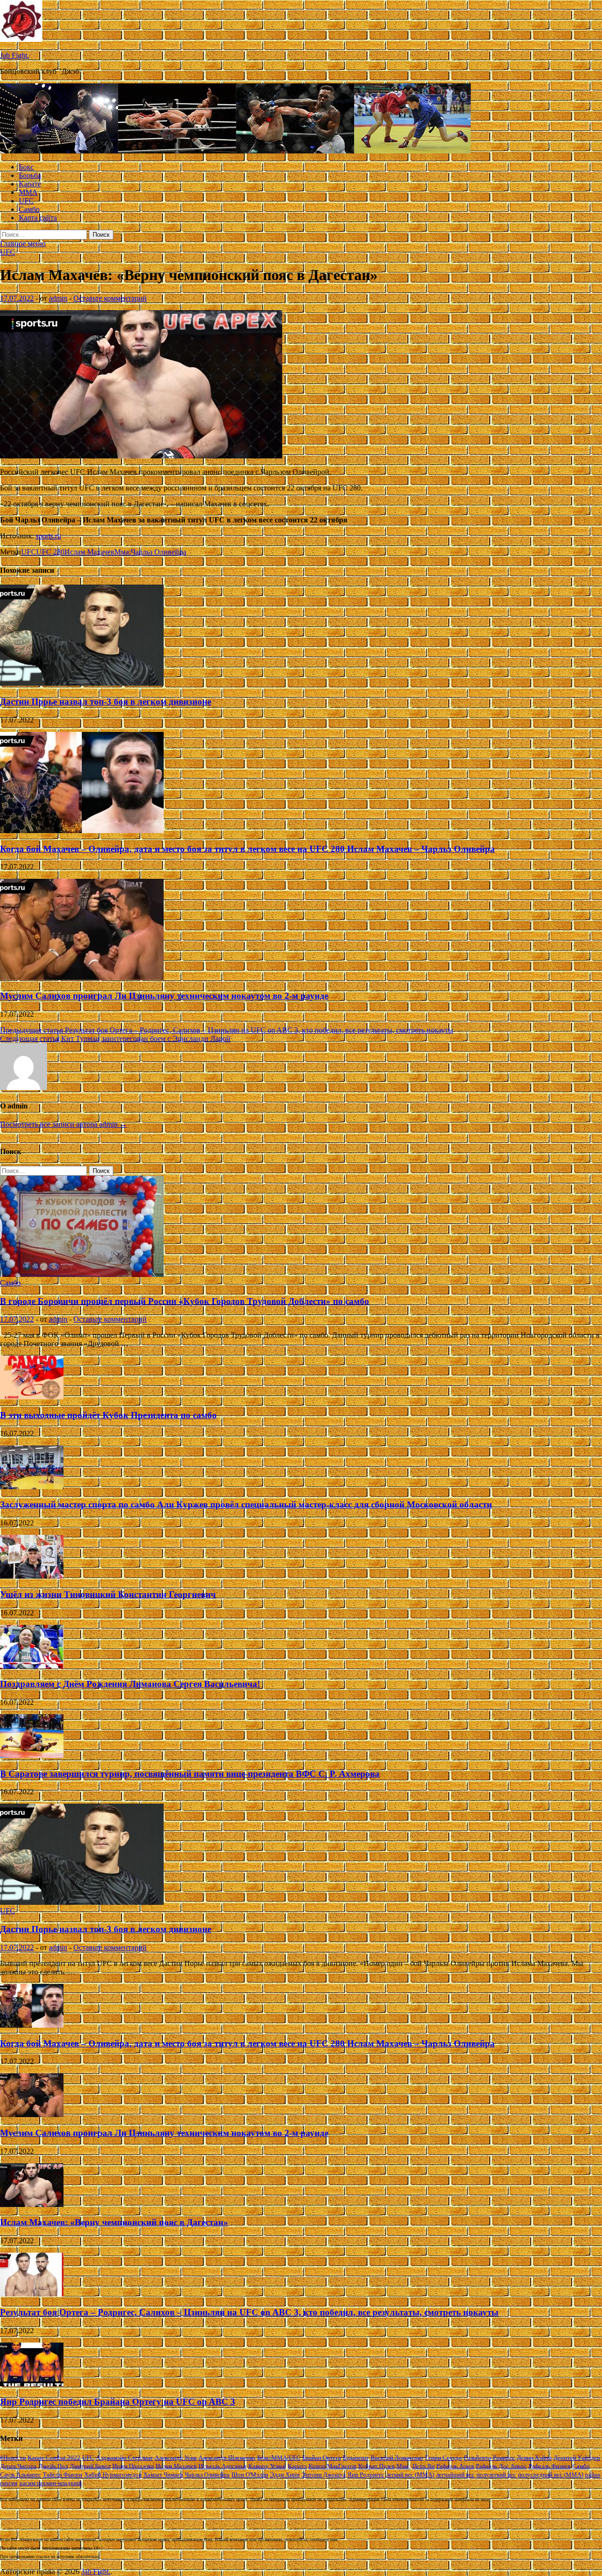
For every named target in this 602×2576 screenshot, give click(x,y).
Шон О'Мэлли (250, 2475)
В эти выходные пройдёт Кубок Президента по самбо (108, 1415)
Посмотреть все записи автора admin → (63, 1124)
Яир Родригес (366, 2475)
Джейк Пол (53, 2466)
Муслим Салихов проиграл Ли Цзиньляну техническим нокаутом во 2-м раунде (164, 996)
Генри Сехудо (444, 2458)
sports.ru (48, 536)
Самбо (29, 209)
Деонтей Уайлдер (577, 2458)
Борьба (30, 175)
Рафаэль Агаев (455, 2466)
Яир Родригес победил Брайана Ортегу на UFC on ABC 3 (118, 2402)
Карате (30, 184)
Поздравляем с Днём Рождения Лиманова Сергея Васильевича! (130, 1684)
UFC (26, 201)
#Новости (13, 2458)
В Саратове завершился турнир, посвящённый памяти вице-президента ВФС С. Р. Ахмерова (190, 1774)
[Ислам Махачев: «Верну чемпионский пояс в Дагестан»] (32, 2204)
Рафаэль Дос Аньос (501, 2466)
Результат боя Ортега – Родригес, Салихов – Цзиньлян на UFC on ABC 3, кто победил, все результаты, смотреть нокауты (249, 2312)
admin (58, 298)
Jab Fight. (15, 55)
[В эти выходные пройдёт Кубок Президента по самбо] (32, 1397)
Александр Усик (176, 2458)
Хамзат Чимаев (163, 2475)
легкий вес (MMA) (410, 2475)
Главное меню (23, 244)
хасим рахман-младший (51, 2483)
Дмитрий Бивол (90, 2466)
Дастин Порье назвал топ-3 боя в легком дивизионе (106, 702)
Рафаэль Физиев (550, 2466)
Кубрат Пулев (376, 2466)
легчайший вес (455, 2475)
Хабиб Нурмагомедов (113, 2475)
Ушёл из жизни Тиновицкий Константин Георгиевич (108, 1594)
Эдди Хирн (285, 2475)
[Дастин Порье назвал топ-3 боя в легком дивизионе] (82, 683)
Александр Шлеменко (227, 2458)
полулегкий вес (496, 2475)
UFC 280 (50, 552)
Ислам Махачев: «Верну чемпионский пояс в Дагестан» (114, 2222)
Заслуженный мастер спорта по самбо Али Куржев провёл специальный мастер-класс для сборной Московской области (246, 1505)
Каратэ (297, 2466)
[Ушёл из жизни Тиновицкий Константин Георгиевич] (32, 1576)
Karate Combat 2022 (54, 2458)
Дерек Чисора (18, 2466)
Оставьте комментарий (110, 298)
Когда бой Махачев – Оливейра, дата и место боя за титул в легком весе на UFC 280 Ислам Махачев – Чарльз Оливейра (247, 849)
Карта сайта (38, 218)
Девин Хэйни (534, 2458)
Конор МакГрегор (333, 2466)
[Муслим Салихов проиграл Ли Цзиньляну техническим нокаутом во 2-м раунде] (82, 977)
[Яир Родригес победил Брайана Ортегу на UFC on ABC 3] (32, 2384)
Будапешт (356, 2458)
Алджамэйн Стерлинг (124, 2458)
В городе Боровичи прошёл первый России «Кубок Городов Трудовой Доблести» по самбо (185, 1301)
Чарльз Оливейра (158, 552)
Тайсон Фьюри (63, 2475)
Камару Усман (267, 2466)
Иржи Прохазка (133, 2466)
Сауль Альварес (20, 2475)
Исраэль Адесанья (222, 2466)
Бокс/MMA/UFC (279, 2458)
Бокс (26, 167)
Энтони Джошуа (324, 2475)
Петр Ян (424, 2466)
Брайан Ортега (322, 2458)
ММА (28, 192)
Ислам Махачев (89, 552)
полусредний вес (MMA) (551, 2475)
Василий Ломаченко (397, 2458)
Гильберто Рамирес (489, 2458)
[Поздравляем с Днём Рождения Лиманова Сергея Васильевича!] (32, 1666)
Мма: (123, 552)
